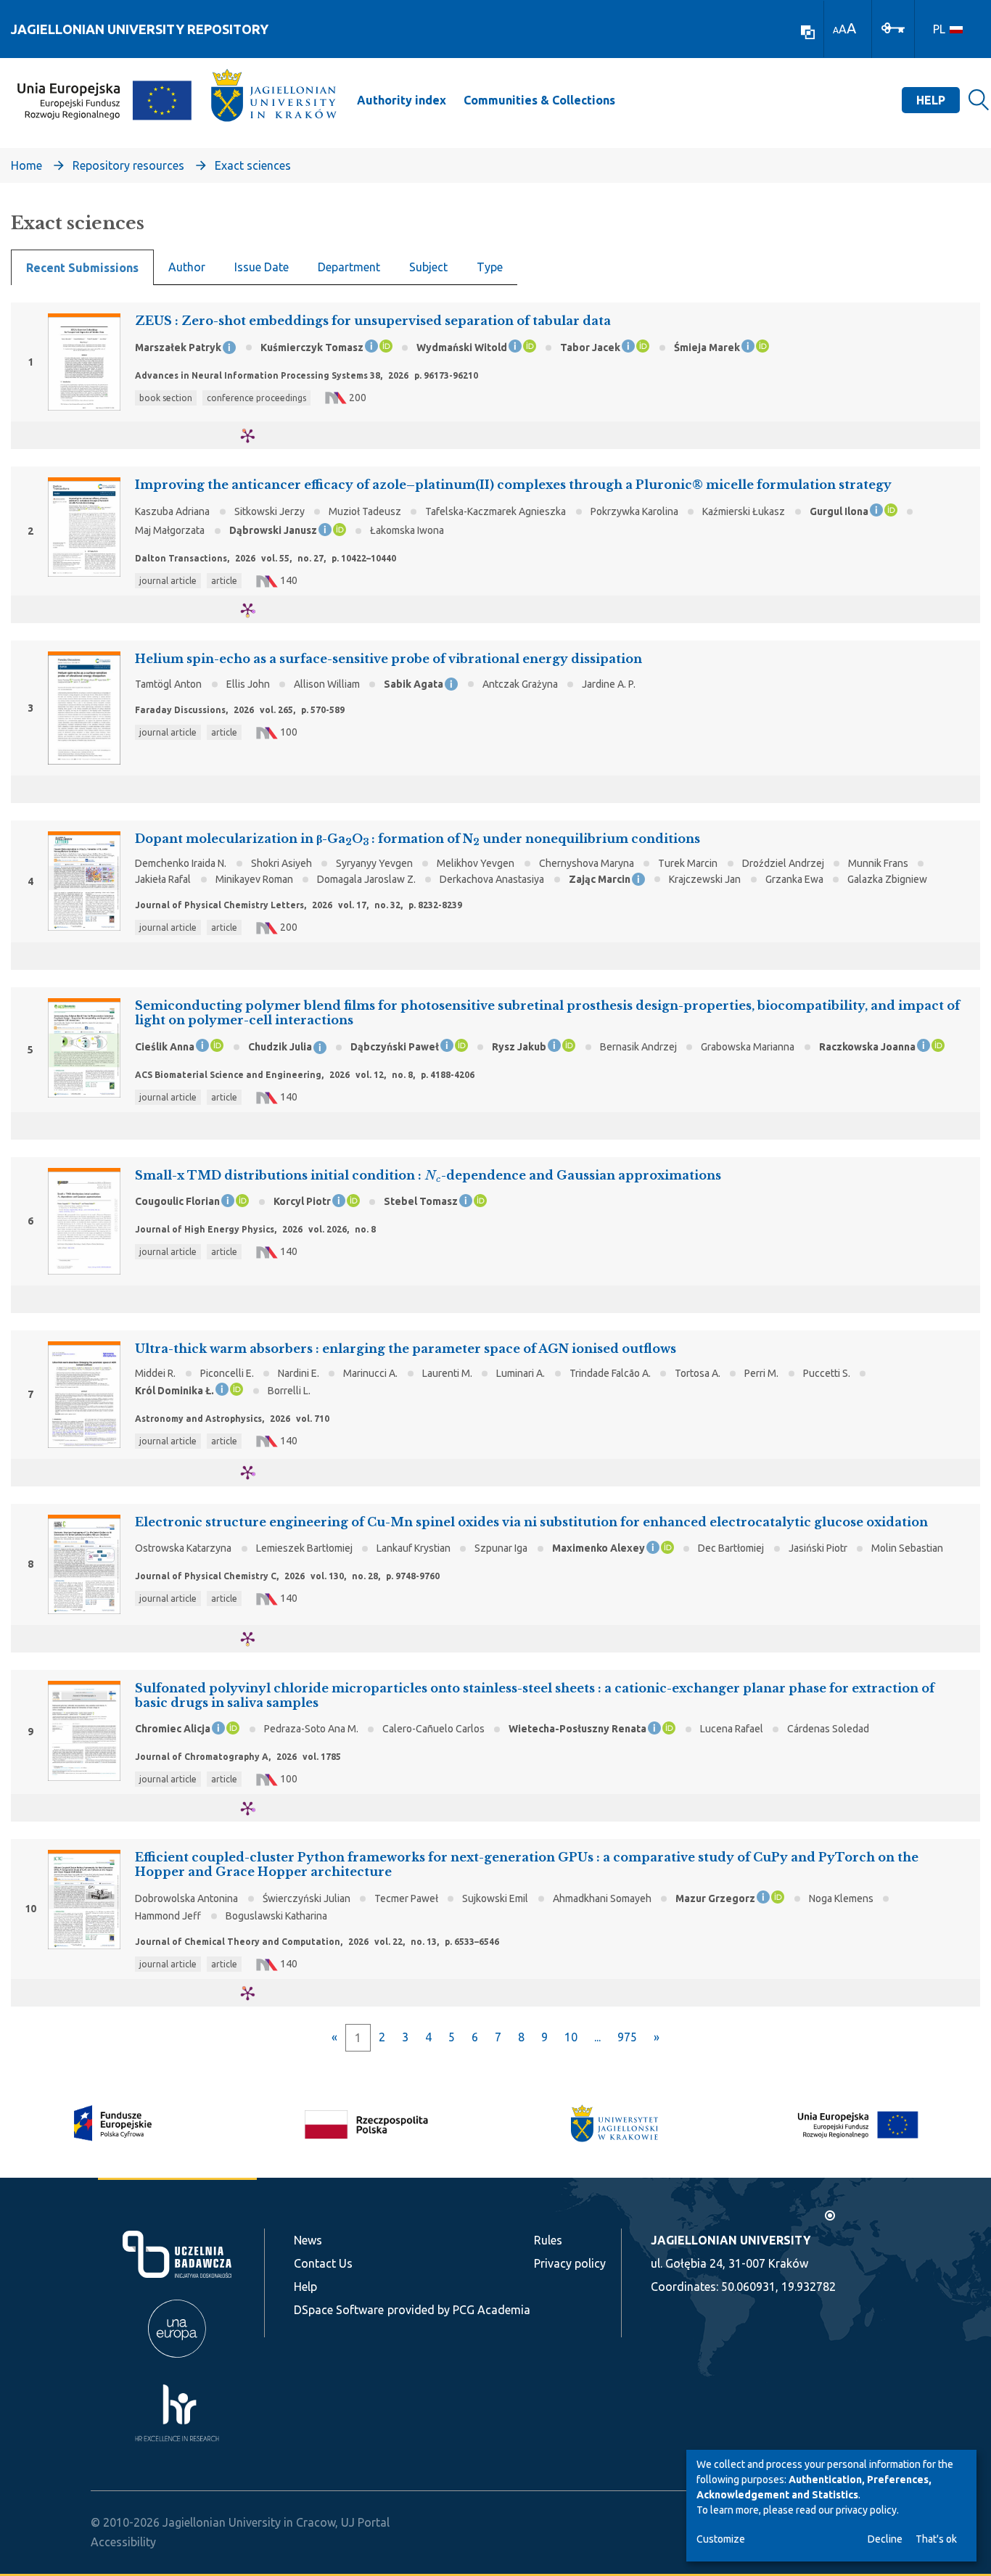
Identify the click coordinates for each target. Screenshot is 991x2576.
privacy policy (866, 2510)
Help (931, 100)
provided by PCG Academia (459, 2310)
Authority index (402, 100)
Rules (548, 2240)
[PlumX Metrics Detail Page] (256, 436)
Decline (885, 2539)
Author (187, 267)
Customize (721, 2539)
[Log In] (893, 27)
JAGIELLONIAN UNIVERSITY (731, 2240)
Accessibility (123, 2542)
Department (349, 267)
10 (571, 2037)
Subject (428, 267)
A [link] (836, 30)
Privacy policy (570, 2263)
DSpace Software (339, 2310)
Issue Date (262, 267)
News (308, 2240)
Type (490, 267)
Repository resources (128, 165)
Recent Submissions (82, 268)
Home (26, 165)
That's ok (936, 2539)
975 (627, 2037)
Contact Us (323, 2263)
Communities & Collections (539, 100)
